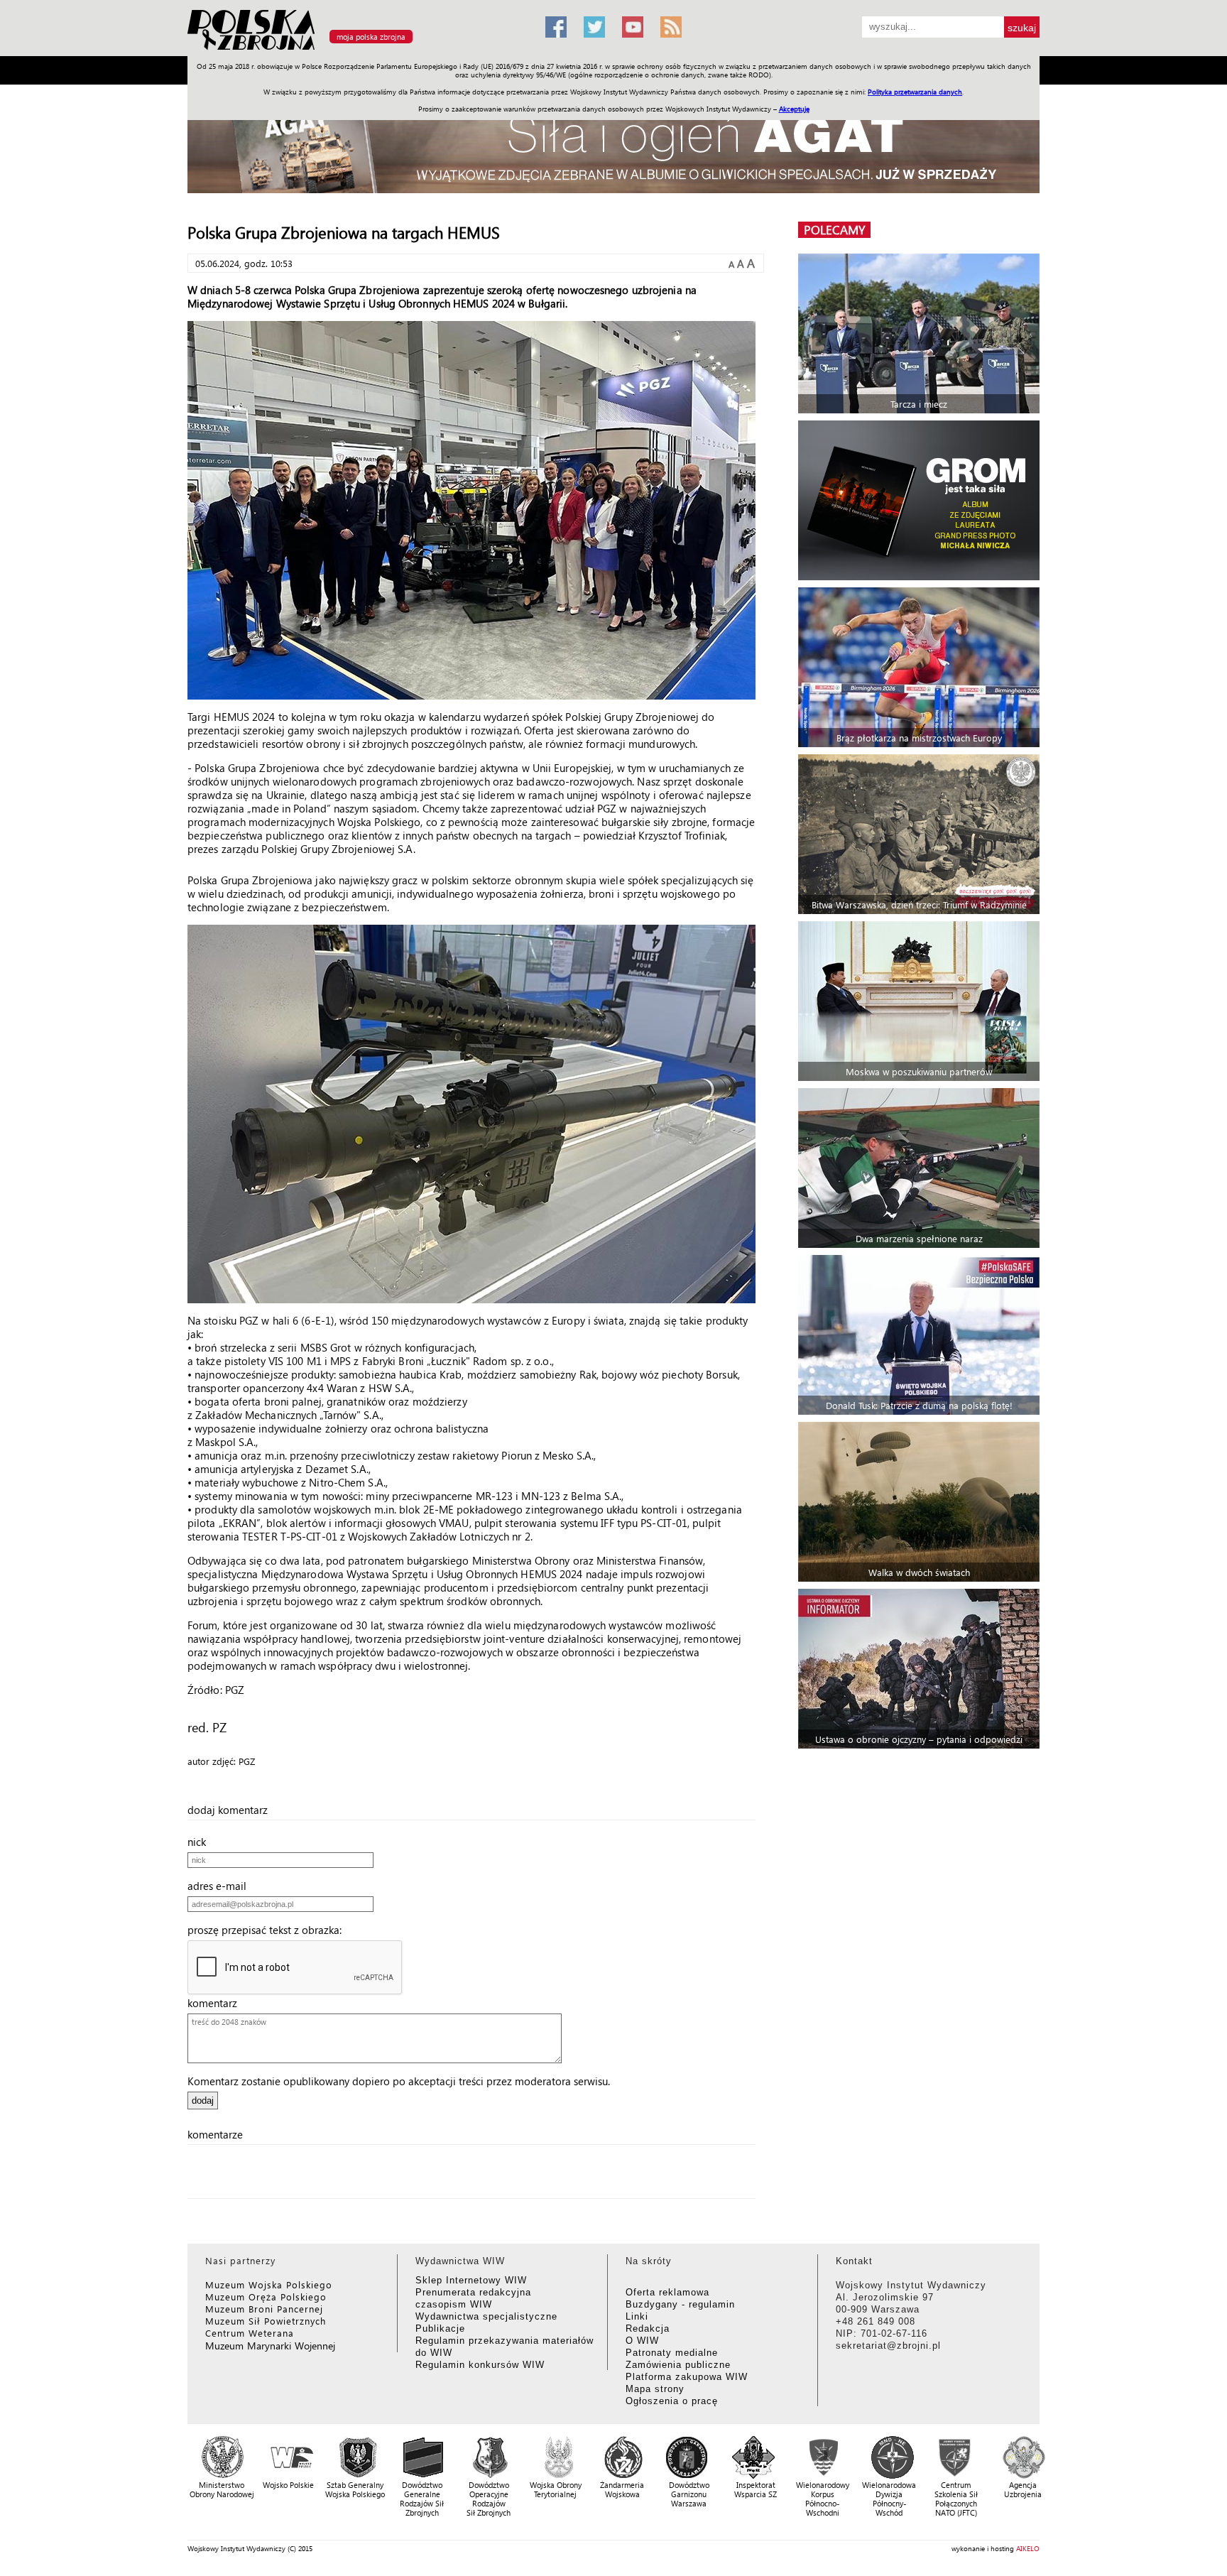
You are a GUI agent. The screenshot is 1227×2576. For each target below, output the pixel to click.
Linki (637, 2316)
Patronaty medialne (672, 2353)
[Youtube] (633, 27)
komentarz (217, 2003)
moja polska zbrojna (371, 37)
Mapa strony (655, 2389)
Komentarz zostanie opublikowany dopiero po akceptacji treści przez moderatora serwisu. (399, 2081)
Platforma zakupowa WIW (687, 2377)
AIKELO (1028, 2548)
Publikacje (440, 2328)
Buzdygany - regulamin (680, 2304)
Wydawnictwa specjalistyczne (486, 2316)
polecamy (834, 230)
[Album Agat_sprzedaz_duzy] (613, 145)
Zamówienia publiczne (678, 2365)
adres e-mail (221, 1886)
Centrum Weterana (250, 2333)
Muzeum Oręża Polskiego (266, 2297)
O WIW (642, 2341)
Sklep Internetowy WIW (471, 2280)
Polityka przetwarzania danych (915, 92)
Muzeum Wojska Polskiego (269, 2284)
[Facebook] (556, 27)
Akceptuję (794, 109)
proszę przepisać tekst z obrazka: (269, 1930)
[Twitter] (594, 27)
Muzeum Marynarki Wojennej (271, 2346)
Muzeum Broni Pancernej (264, 2309)
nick (201, 1842)
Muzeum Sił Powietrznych (266, 2321)
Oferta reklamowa (667, 2292)
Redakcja (648, 2328)
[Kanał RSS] (671, 27)
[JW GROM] (921, 500)
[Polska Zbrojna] (358, 50)
